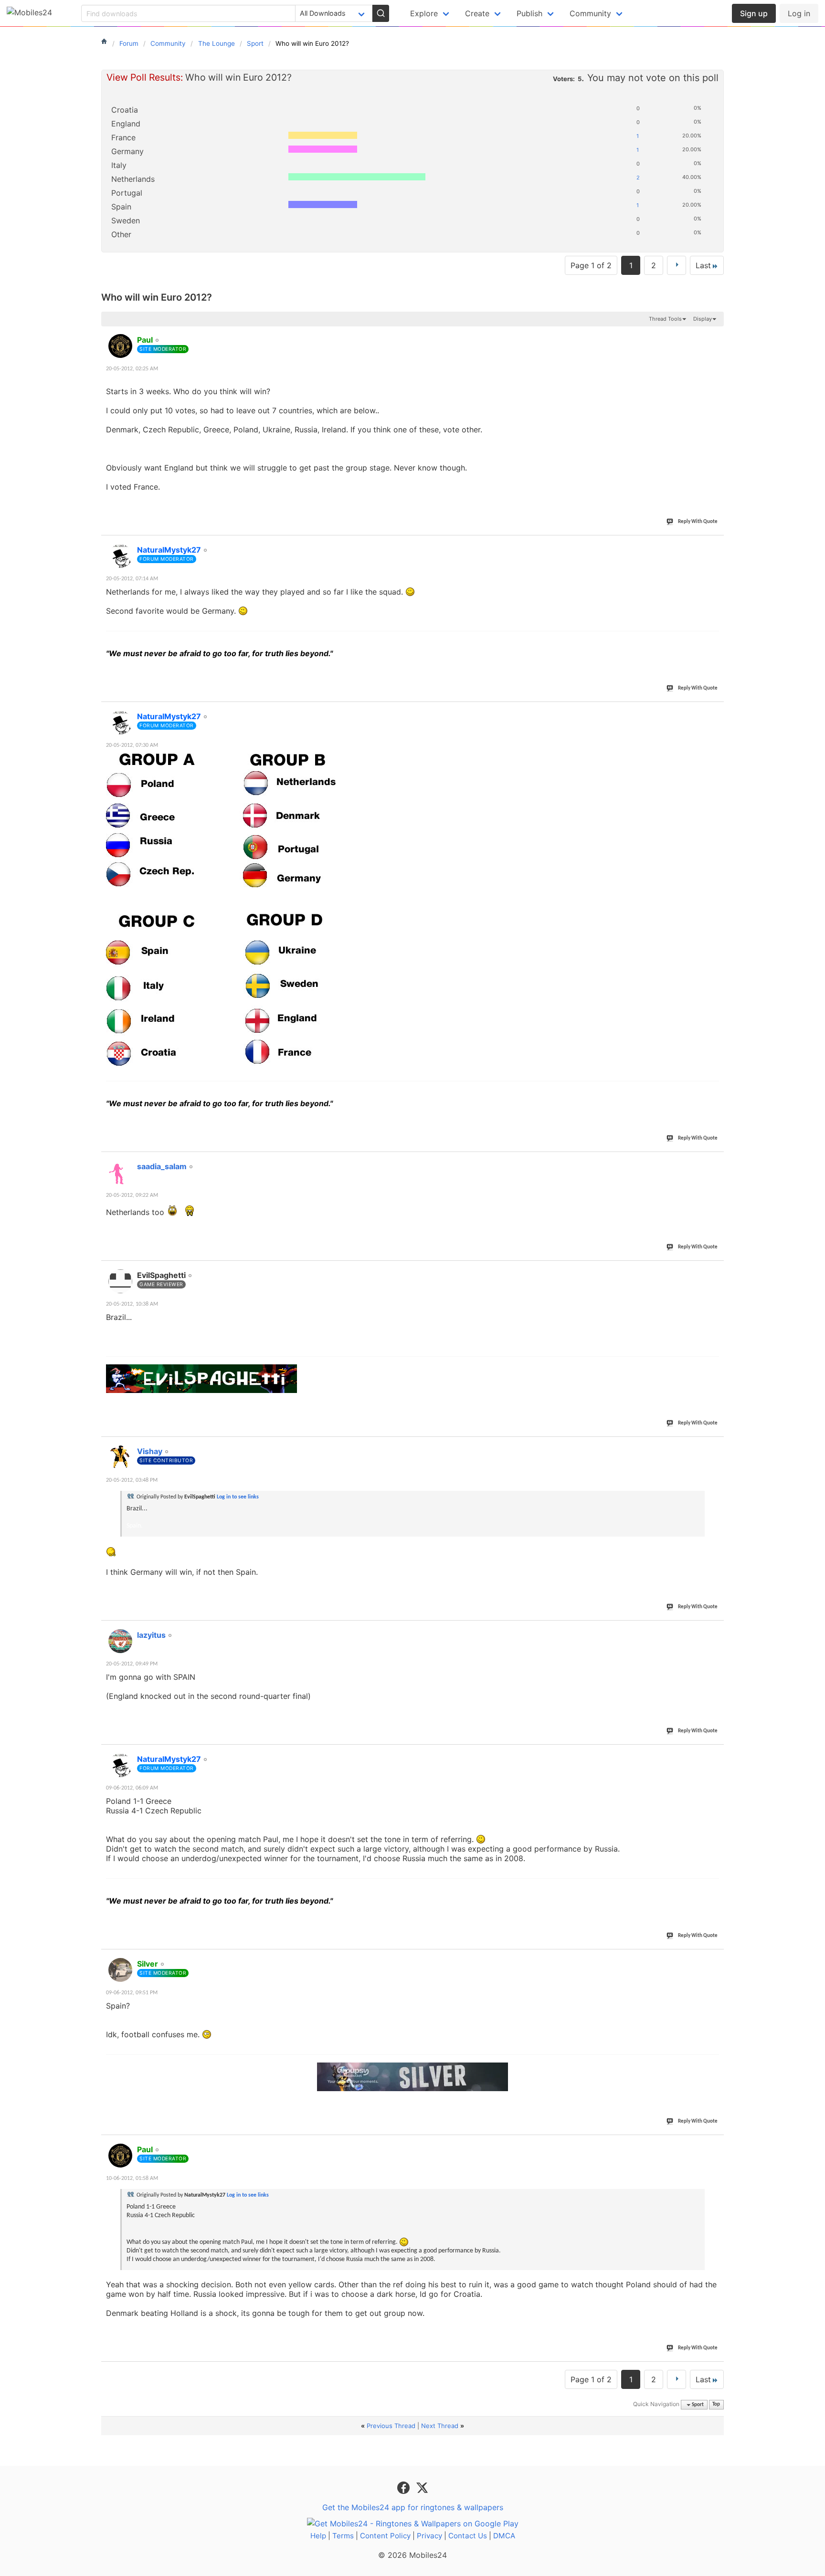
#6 (716, 1446)
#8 (716, 1754)
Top (716, 2405)
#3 (716, 711)
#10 (715, 2144)
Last (703, 265)
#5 (716, 1270)
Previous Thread (391, 2426)
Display (703, 319)
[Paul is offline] (120, 346)
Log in (799, 13)
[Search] (381, 13)
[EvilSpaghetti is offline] (120, 1281)
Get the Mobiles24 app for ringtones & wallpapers (413, 2507)
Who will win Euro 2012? (157, 297)
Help (318, 2536)
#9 (716, 1958)
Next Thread (440, 2426)
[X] (422, 2487)
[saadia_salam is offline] (120, 1173)
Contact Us (468, 2536)
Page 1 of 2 (591, 265)
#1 (716, 335)
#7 (716, 1630)
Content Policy (385, 2536)
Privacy (429, 2536)
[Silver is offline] (120, 1970)
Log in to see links (238, 1497)
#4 (716, 1161)
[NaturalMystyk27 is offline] (120, 556)
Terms (343, 2536)
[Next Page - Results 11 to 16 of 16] (677, 265)
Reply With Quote (698, 522)
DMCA (504, 2536)
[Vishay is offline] (120, 1457)
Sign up (754, 13)
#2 (716, 545)
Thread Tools (665, 319)
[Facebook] (405, 2487)
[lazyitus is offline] (120, 1641)
